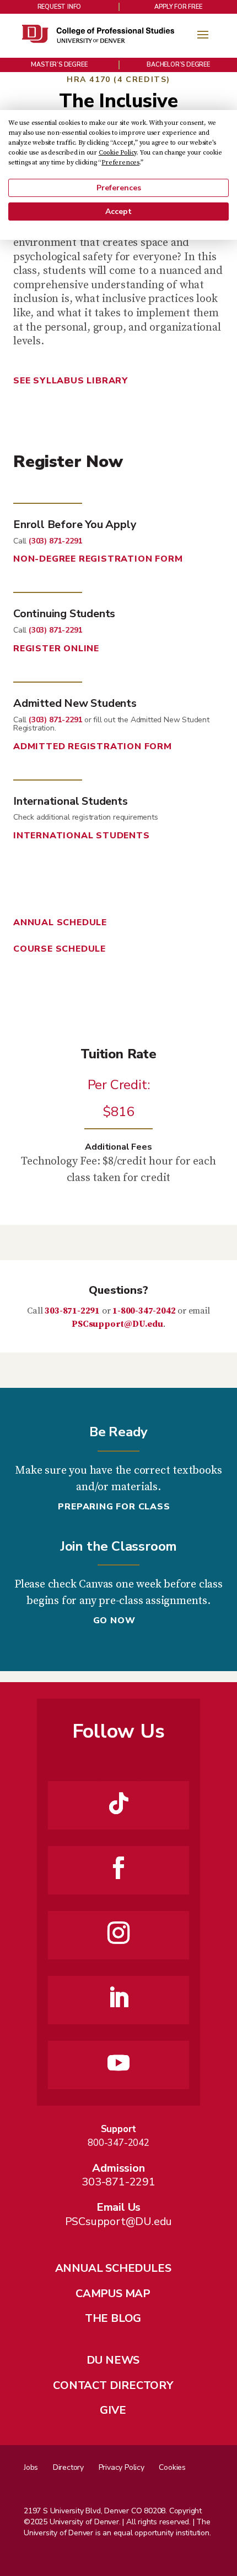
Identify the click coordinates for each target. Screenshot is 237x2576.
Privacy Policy (122, 2467)
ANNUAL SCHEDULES (113, 2268)
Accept (118, 212)
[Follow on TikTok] (118, 1803)
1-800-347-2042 (144, 1311)
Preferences (119, 188)
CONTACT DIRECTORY (113, 2385)
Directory (68, 2467)
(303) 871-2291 (55, 541)
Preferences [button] (120, 163)
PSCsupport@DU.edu (117, 1324)
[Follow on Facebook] (118, 1868)
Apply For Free (178, 7)
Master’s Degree (59, 65)
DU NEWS (113, 2360)
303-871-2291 (72, 1311)
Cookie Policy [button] (118, 153)
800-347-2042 (118, 2143)
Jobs (31, 2467)
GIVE (113, 2410)
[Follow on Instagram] (118, 1933)
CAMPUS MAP (113, 2294)
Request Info (60, 7)
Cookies (172, 2467)
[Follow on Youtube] (118, 2063)
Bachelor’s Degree (178, 65)
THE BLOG (113, 2318)
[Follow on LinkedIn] (118, 1998)
